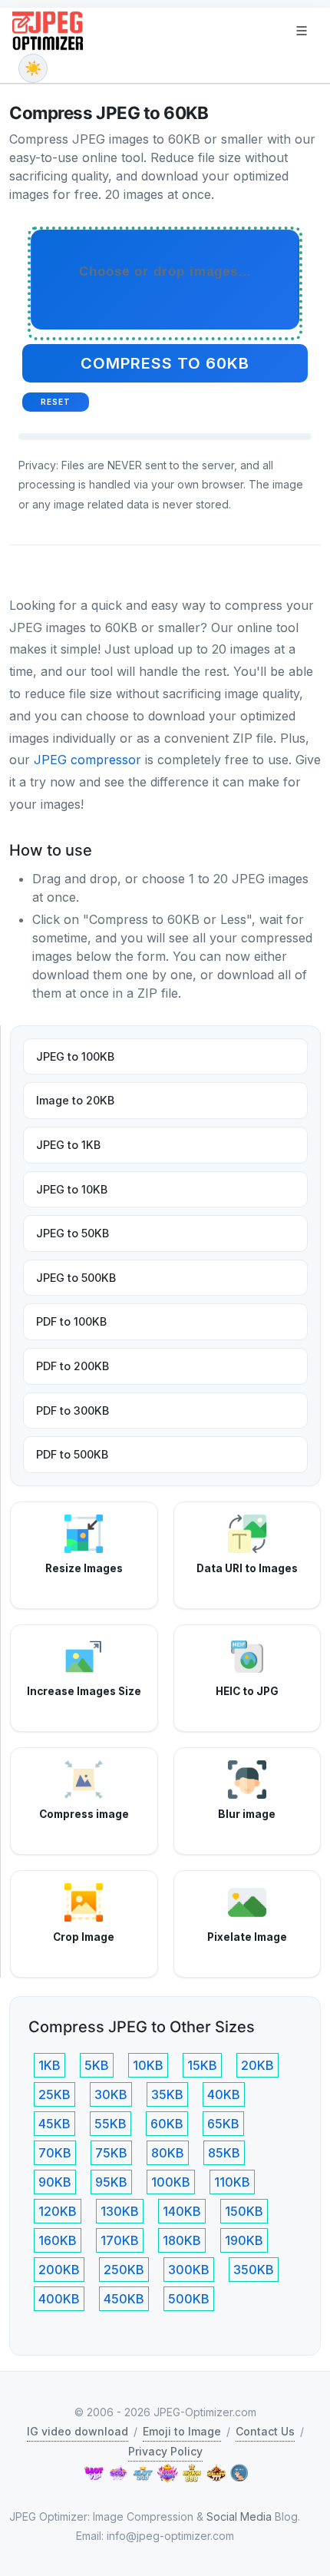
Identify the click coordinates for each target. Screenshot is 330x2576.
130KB (120, 2211)
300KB (189, 2270)
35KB (167, 2094)
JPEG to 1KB (68, 1145)
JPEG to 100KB (75, 1056)
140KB (182, 2211)
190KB (244, 2240)
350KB (254, 2270)
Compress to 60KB (165, 363)
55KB (111, 2124)
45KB (54, 2124)
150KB (244, 2211)
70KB (55, 2153)
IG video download (78, 2431)
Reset (56, 402)
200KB (59, 2270)
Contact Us (265, 2431)
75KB (111, 2153)
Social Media (239, 2516)
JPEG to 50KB (73, 1233)
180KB (182, 2240)
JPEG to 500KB (76, 1278)
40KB (224, 2094)
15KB (202, 2065)
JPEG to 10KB (72, 1189)
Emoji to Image (182, 2431)
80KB (168, 2153)
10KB (148, 2065)
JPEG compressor (87, 760)
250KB (124, 2270)
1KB (49, 2065)
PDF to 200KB (73, 1366)
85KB (224, 2153)
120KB (58, 2211)
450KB (124, 2299)
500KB (189, 2299)
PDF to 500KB (72, 1454)
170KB (120, 2240)
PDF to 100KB (71, 1321)
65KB (223, 2124)
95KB (111, 2182)
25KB (54, 2094)
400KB (59, 2299)
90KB (55, 2182)
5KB (97, 2065)
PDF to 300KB (73, 1411)
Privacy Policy (165, 2451)
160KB (58, 2240)
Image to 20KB (75, 1100)
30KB (111, 2094)
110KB (232, 2182)
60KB (167, 2124)
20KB (257, 2065)
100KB (171, 2182)
